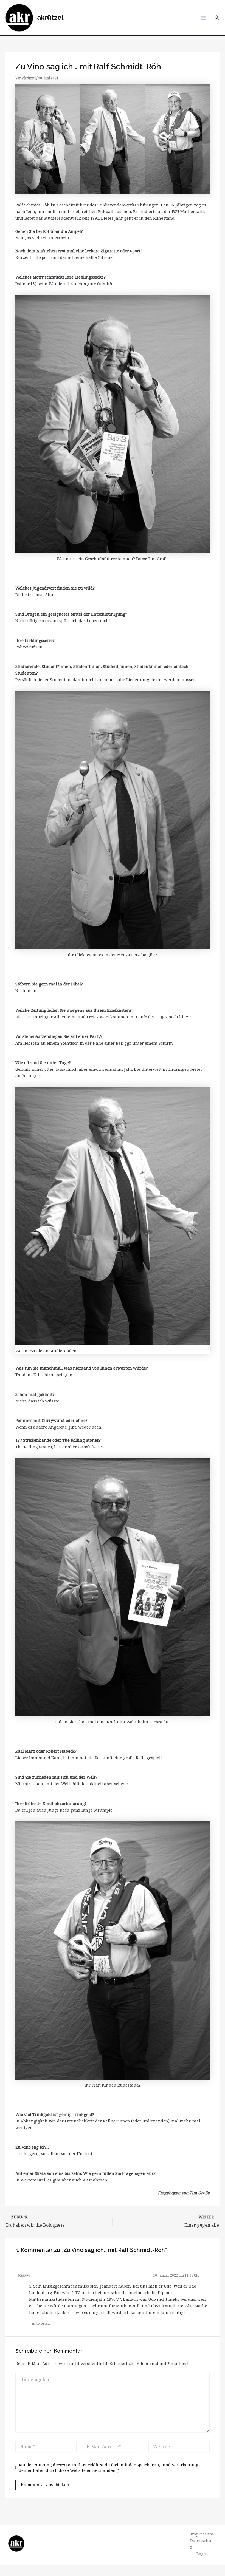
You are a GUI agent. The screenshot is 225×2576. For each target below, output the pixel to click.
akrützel (50, 18)
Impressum (202, 2534)
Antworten (41, 2323)
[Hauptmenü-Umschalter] (203, 18)
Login (202, 2554)
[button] (217, 18)
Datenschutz (202, 2544)
